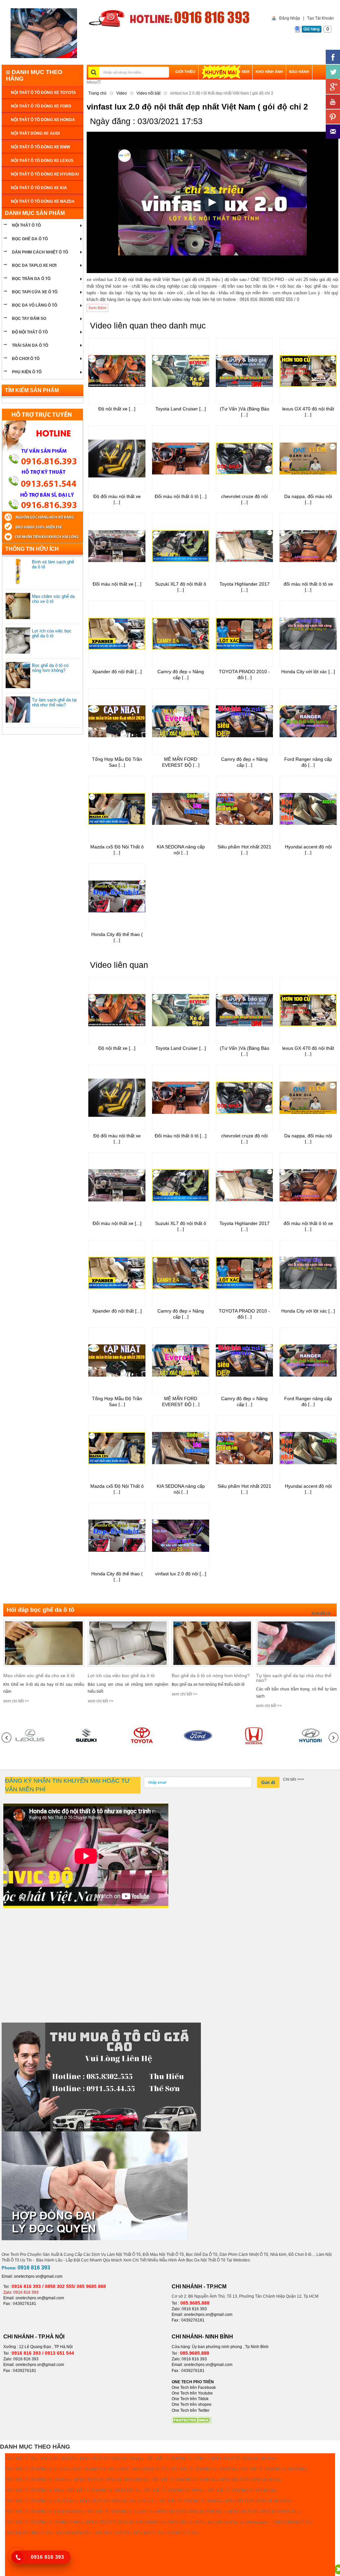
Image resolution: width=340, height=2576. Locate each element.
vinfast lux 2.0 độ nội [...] (181, 1574)
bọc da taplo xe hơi (34, 265)
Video (122, 93)
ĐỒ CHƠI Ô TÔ (26, 359)
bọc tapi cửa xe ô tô (35, 292)
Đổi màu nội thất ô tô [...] (181, 496)
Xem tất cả (321, 1613)
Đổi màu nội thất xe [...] (117, 584)
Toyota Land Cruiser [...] (181, 409)
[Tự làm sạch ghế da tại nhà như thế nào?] (297, 1643)
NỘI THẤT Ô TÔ (26, 225)
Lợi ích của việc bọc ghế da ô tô (52, 633)
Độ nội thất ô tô (30, 332)
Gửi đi (268, 1782)
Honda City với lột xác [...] (308, 672)
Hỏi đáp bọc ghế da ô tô (41, 1610)
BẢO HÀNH (299, 72)
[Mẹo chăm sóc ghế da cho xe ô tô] (44, 1643)
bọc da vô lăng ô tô (35, 305)
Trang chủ (97, 93)
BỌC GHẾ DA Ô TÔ (30, 239)
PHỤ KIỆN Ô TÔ (27, 372)
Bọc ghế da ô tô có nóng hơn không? (50, 668)
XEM (246, 72)
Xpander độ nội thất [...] (117, 672)
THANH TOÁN (188, 87)
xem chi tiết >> (16, 1701)
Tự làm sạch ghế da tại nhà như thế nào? (54, 702)
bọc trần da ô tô (31, 279)
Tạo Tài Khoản (320, 18)
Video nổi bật (148, 93)
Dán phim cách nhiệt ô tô (40, 252)
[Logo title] (44, 33)
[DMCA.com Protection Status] (192, 2420)
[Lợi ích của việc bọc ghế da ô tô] (128, 1643)
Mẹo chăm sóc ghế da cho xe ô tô (53, 599)
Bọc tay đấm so (29, 319)
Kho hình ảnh (269, 72)
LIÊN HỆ (213, 87)
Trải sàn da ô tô (30, 345)
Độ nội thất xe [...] (117, 409)
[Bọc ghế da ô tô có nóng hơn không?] (212, 1643)
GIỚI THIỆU (185, 72)
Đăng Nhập (290, 18)
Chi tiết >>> (294, 1779)
